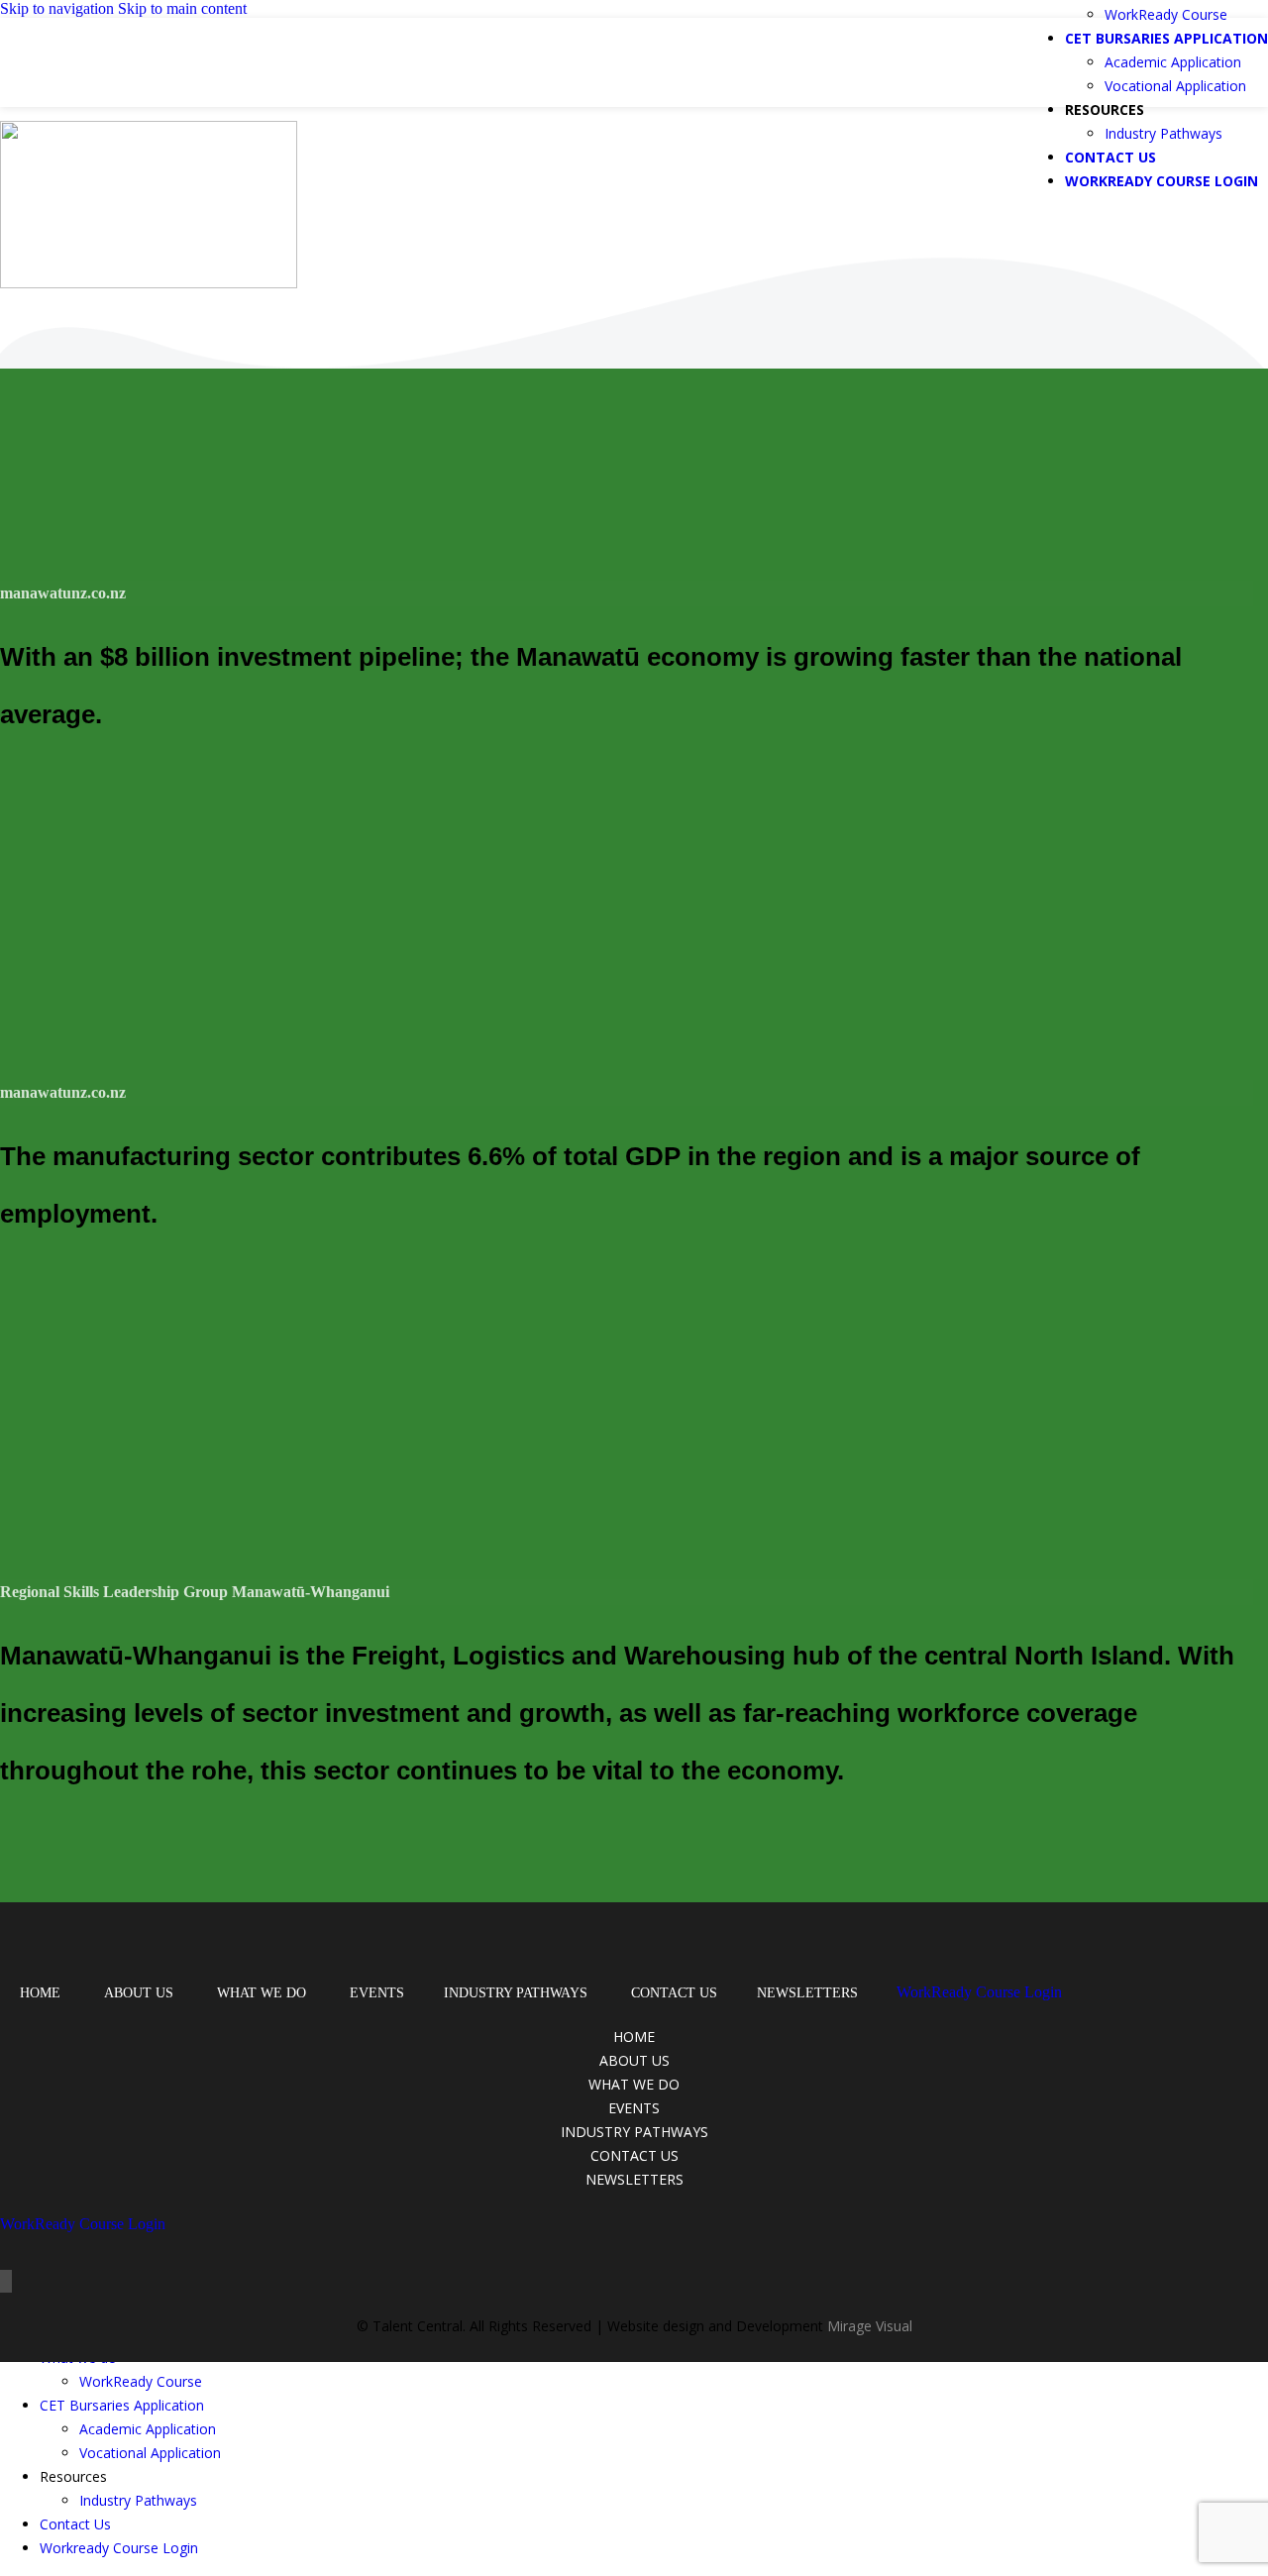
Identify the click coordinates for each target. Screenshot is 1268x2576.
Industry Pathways (1163, 133)
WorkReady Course (1166, 14)
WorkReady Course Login (979, 1992)
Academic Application (1173, 62)
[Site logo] (136, 87)
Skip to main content (182, 8)
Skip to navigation (59, 8)
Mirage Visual (870, 2326)
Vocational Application (1175, 86)
